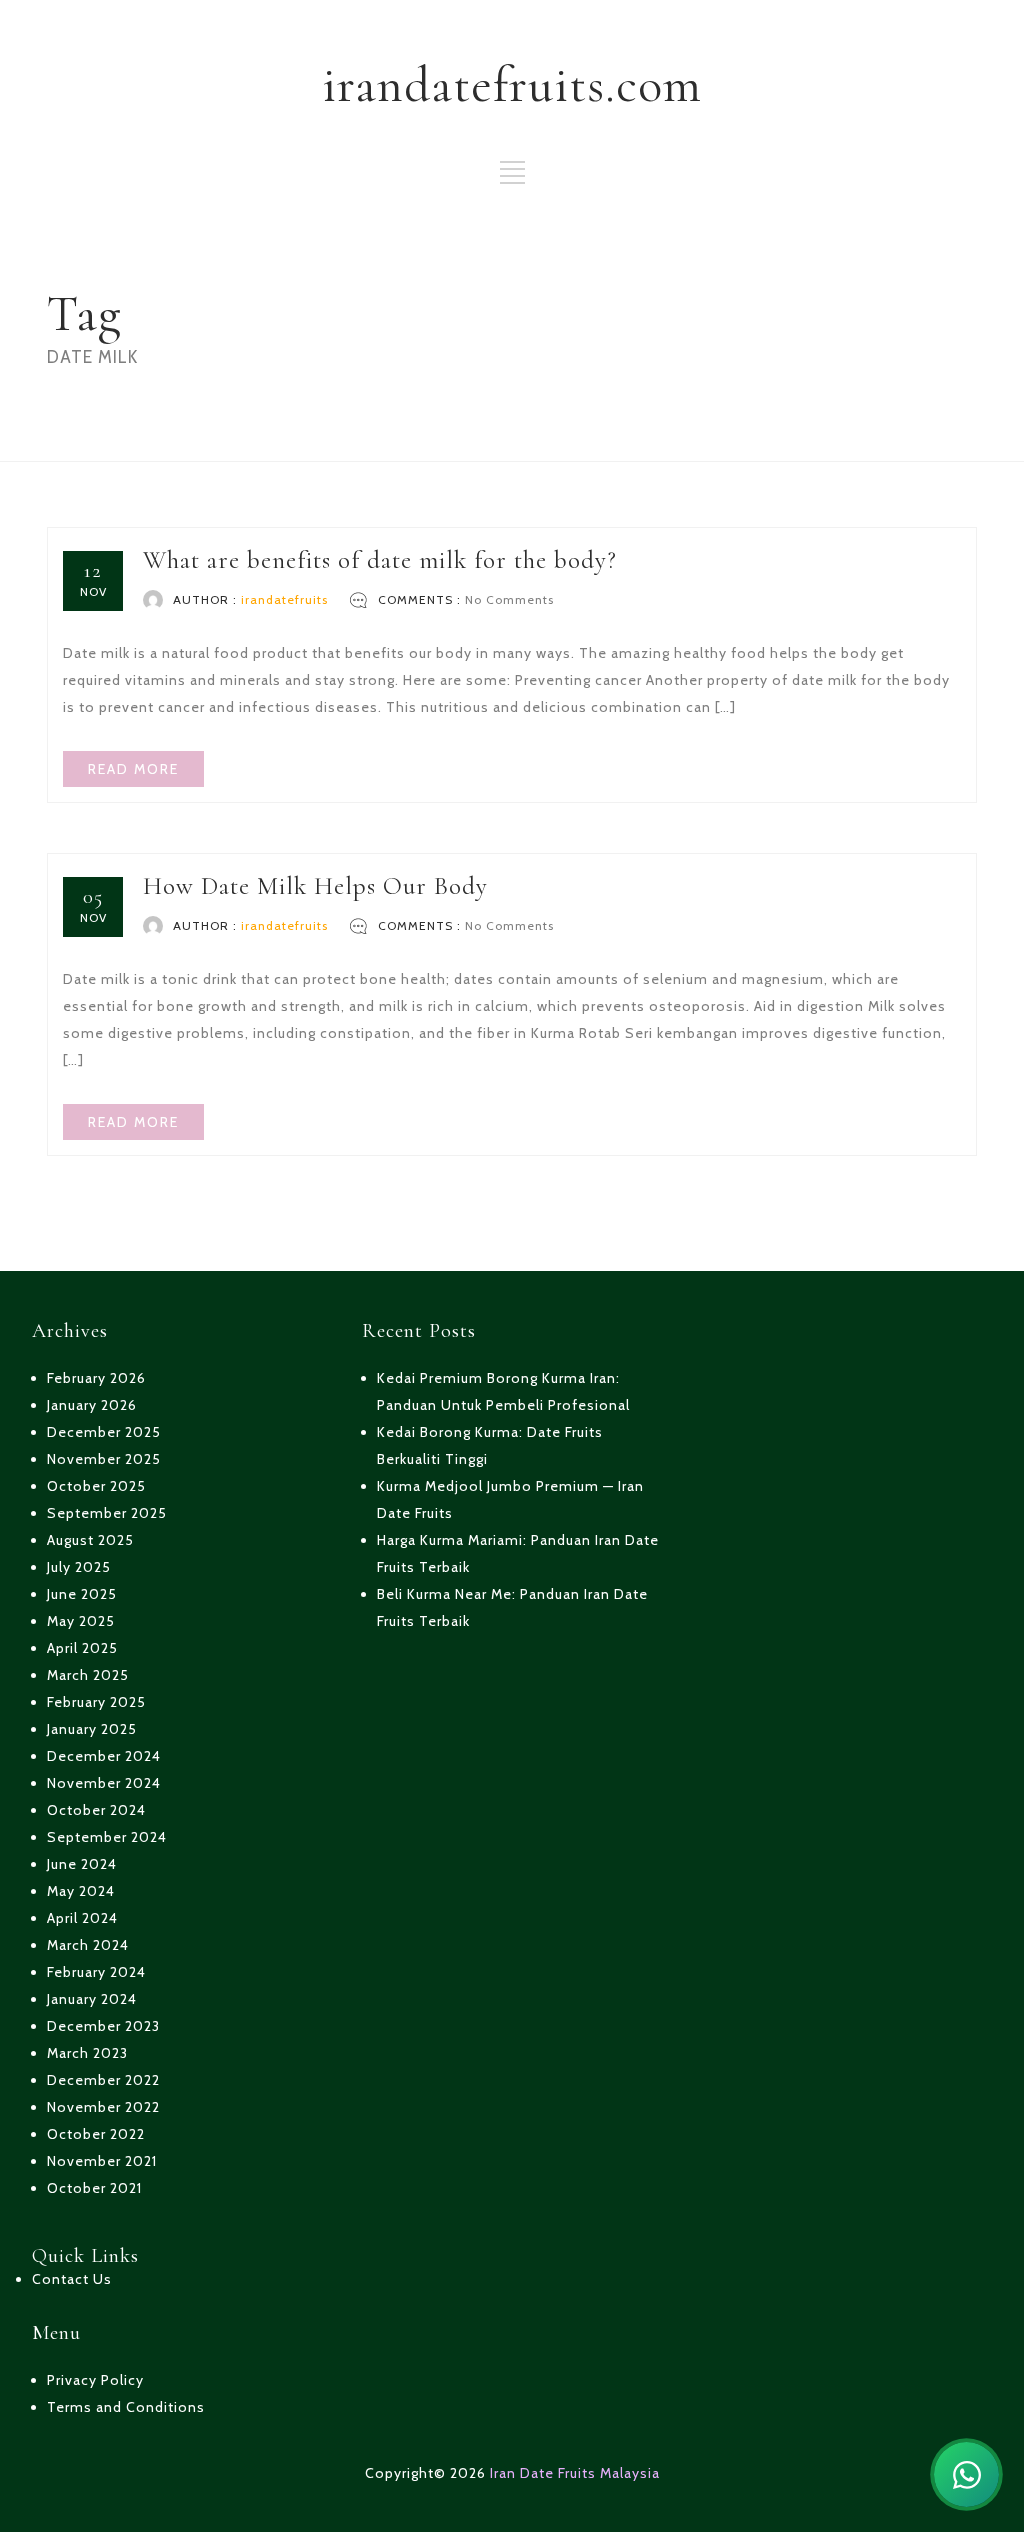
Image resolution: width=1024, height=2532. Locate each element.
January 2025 (92, 1729)
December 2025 (104, 1432)
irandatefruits (284, 599)
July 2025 (79, 1567)
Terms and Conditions (126, 2407)
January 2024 (92, 1999)
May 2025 (81, 1621)
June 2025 (82, 1594)
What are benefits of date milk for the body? (380, 560)
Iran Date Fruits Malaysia (575, 2473)
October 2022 (96, 2134)
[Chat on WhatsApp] (966, 2474)
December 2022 (103, 2080)
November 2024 (104, 1783)
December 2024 (104, 1756)
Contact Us (72, 2279)
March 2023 (87, 2053)
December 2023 (103, 2026)
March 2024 (88, 1945)
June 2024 (82, 1864)
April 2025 (82, 1648)
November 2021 (102, 2161)
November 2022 (103, 2107)
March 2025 (88, 1675)
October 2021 (94, 2188)
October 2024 (96, 1810)
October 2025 (96, 1486)
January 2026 (92, 1405)
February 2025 (96, 1702)
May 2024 (81, 1891)
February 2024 (96, 1972)
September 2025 (107, 1513)
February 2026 (96, 1378)
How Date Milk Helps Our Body (315, 886)
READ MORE (133, 769)
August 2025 (90, 1540)
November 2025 (104, 1459)
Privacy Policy (95, 2380)
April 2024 (82, 1918)
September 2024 (107, 1837)
